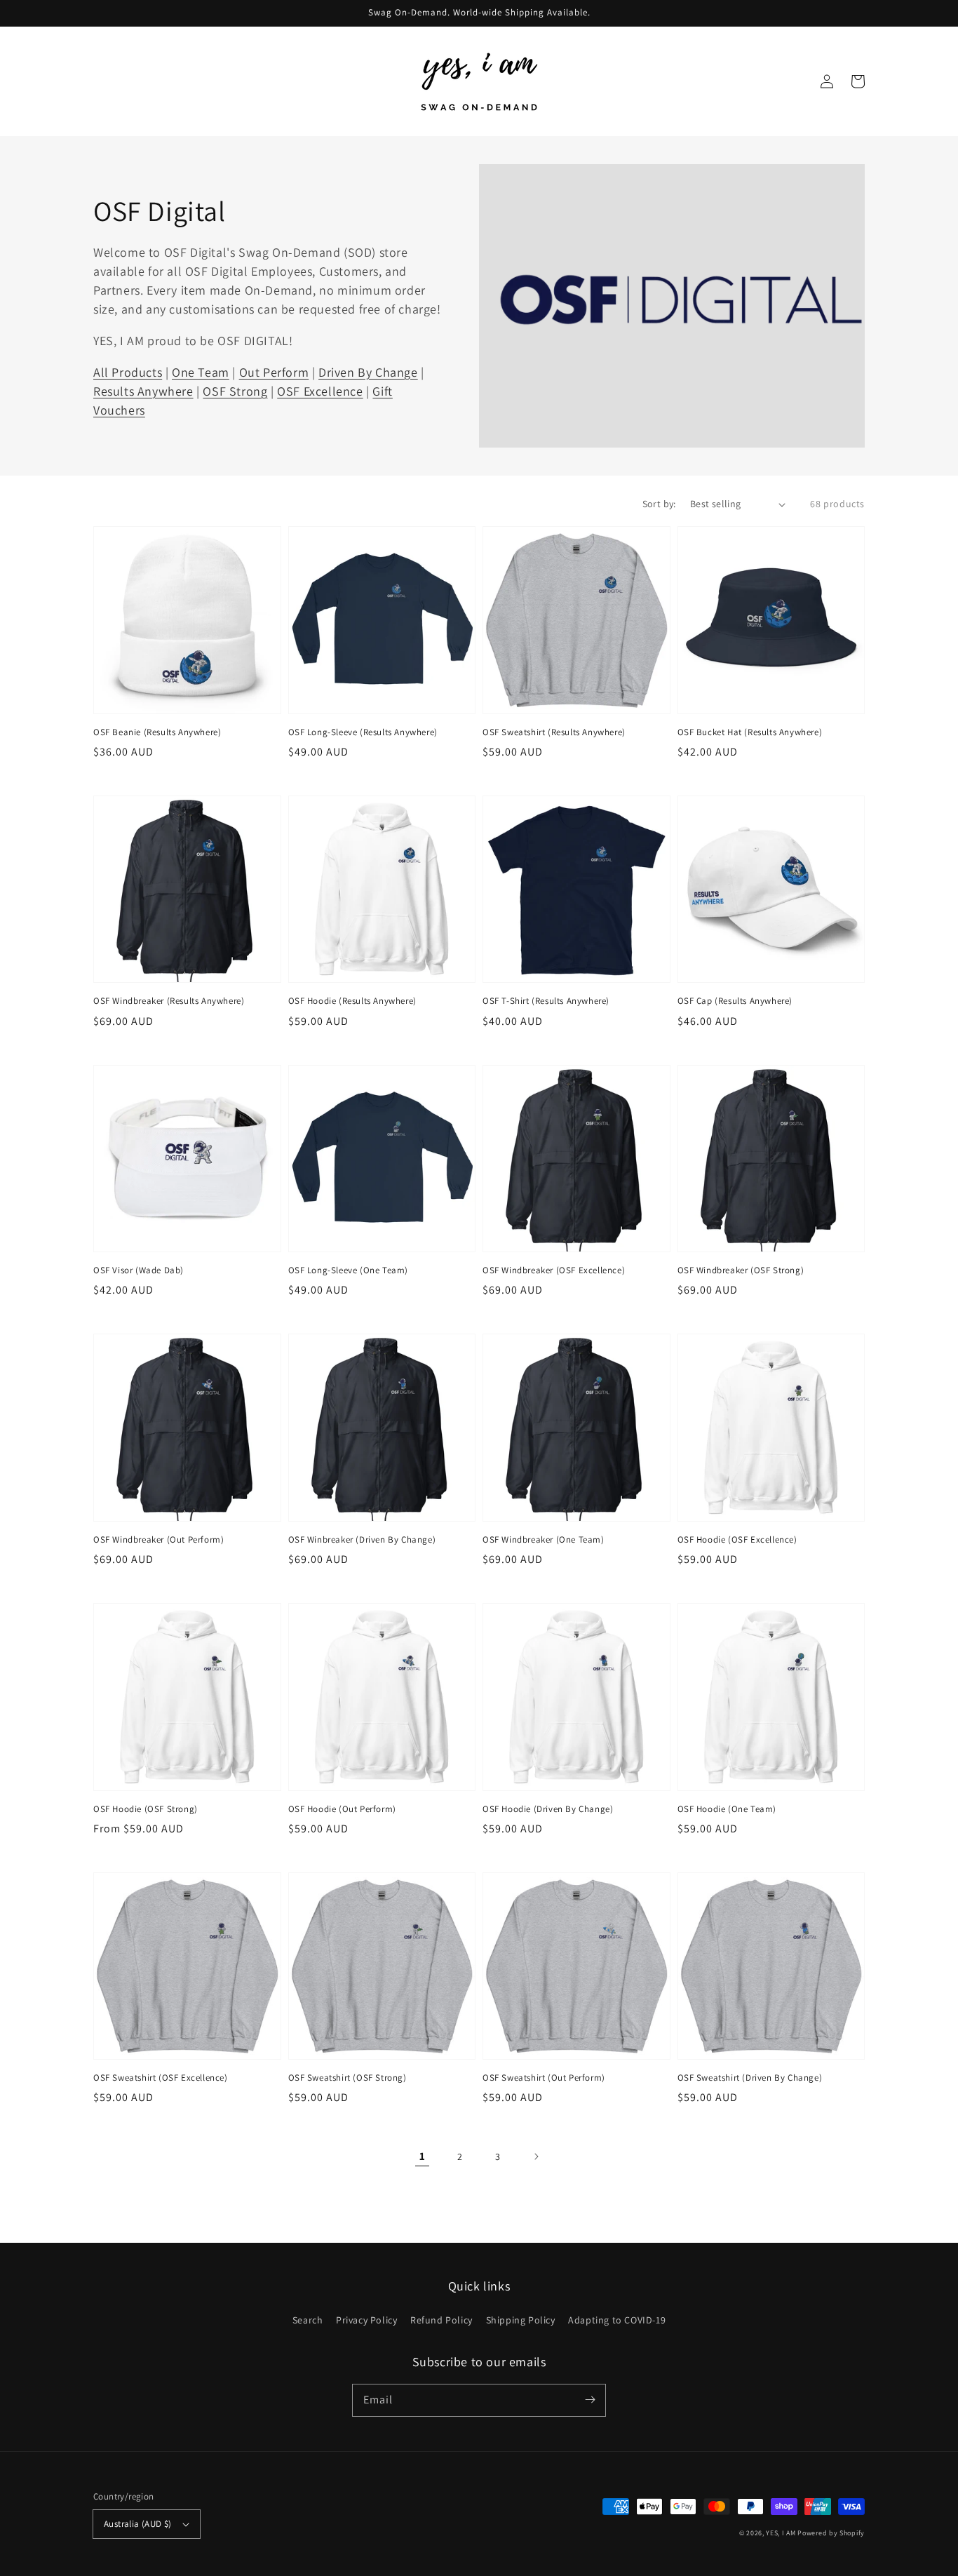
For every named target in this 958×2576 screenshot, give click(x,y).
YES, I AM (781, 2533)
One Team (201, 372)
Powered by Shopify (831, 2533)
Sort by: (659, 504)
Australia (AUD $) (138, 2524)
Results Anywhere (143, 391)
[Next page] (536, 2156)
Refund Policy (441, 2320)
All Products (128, 372)
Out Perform (274, 372)
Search (308, 2320)
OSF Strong (235, 391)
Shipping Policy (521, 2320)
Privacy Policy (366, 2320)
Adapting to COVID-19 (617, 2320)
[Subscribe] (590, 2400)
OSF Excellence (320, 391)
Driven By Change (368, 372)
